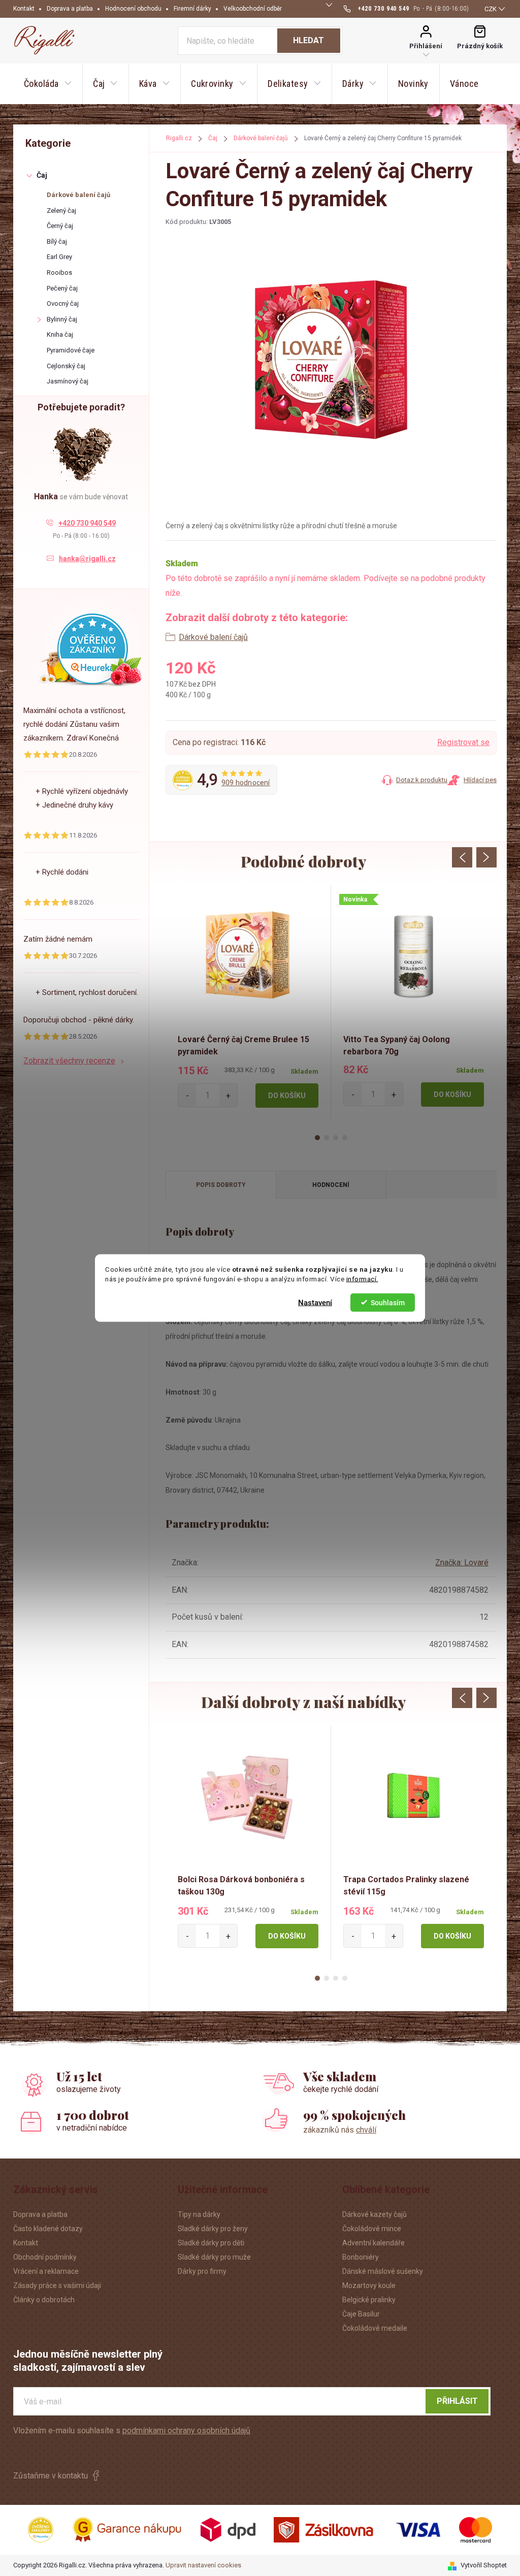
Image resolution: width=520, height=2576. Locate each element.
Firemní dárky (192, 9)
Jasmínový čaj (68, 381)
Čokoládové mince (372, 2229)
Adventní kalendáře (373, 2243)
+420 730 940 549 (87, 523)
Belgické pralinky (369, 2300)
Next (486, 857)
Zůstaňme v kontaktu (51, 2476)
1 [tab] (317, 1138)
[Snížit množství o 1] (187, 1095)
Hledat (308, 40)
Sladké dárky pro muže (214, 2257)
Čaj (42, 175)
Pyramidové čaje (71, 350)
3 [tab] (336, 1138)
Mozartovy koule (369, 2285)
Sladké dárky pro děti (211, 2243)
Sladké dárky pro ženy (213, 2229)
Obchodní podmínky (45, 2257)
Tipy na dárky (199, 2214)
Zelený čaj (61, 211)
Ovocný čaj (63, 303)
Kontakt (24, 9)
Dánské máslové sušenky (383, 2271)
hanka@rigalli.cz (87, 559)
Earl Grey (59, 257)
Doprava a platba (70, 9)
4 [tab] (345, 1138)
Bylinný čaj (62, 319)
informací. (362, 1279)
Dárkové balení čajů (78, 195)
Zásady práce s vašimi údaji (57, 2285)
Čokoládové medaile (375, 2328)
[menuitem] (48, 84)
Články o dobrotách (44, 2300)
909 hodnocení (246, 783)
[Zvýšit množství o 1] (228, 1095)
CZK (491, 9)
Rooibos (59, 272)
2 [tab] (327, 1138)
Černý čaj (60, 226)
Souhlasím (388, 1302)
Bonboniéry (361, 2257)
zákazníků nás (340, 2130)
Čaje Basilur (361, 2314)
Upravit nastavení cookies (203, 2565)
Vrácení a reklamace (46, 2271)
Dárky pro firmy (202, 2271)
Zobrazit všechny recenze (69, 1061)
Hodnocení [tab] (331, 1185)
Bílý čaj (57, 241)
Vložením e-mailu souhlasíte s (132, 2430)
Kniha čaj (60, 334)
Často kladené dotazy (48, 2229)
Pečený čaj (62, 288)
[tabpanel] (248, 1003)
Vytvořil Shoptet (484, 2565)
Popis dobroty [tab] (221, 1185)
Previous (462, 857)
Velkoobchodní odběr (253, 9)
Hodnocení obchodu (133, 9)
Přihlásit (457, 2401)
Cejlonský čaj (66, 366)
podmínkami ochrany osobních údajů (186, 2430)
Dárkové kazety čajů (375, 2214)
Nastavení (315, 1302)
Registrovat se (463, 742)
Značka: (462, 1563)
